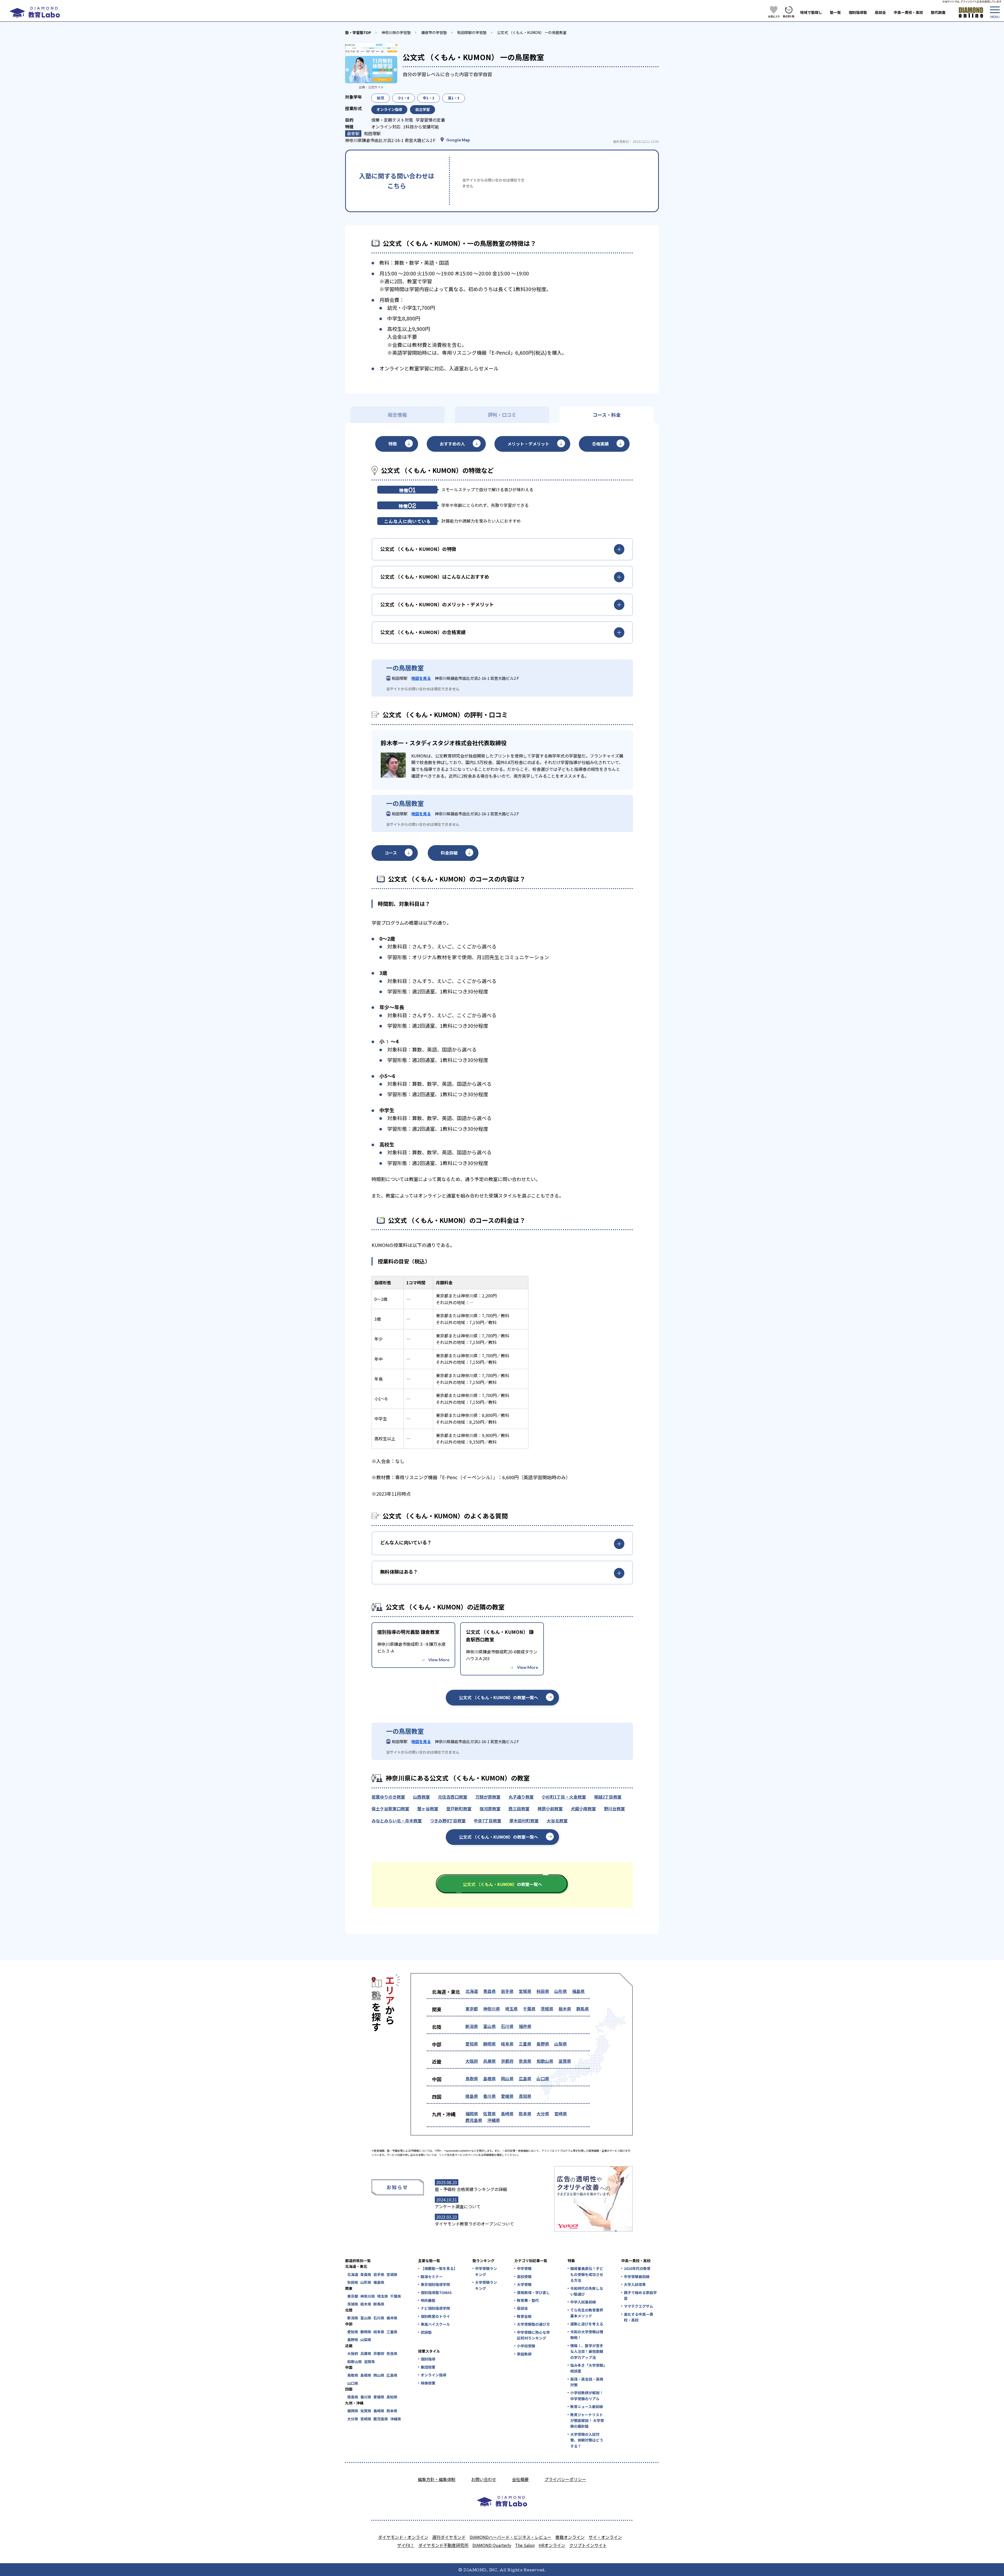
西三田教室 (519, 1809)
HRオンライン (552, 2545)
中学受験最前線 (637, 2276)
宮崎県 (561, 2114)
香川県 (489, 2096)
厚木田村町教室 (524, 1821)
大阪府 (472, 2061)
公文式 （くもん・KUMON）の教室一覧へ (498, 1697)
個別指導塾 (858, 12)
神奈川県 (492, 2009)
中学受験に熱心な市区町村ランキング (533, 2335)
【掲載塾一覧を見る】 (439, 2268)
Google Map (458, 140)
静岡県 (489, 2044)
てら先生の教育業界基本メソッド (587, 2313)
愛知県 (472, 2044)
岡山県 (507, 2078)
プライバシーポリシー (565, 2479)
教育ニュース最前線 (587, 2406)
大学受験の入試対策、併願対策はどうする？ (587, 2440)
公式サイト (376, 87)
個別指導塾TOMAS (436, 2292)
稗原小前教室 (550, 1809)
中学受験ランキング (486, 2271)
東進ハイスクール (435, 2324)
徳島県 (472, 2096)
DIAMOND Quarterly (492, 2545)
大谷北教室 (557, 1821)
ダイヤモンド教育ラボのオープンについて (474, 2224)
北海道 (472, 1991)
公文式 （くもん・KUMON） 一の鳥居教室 (532, 32)
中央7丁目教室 (487, 1821)
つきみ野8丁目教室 (448, 1821)
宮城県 (525, 1991)
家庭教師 (524, 2354)
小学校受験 (526, 2346)
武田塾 (426, 2332)
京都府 (507, 2061)
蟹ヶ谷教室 (428, 1809)
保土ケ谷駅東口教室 (390, 1809)
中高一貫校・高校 (908, 12)
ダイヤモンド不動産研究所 (443, 2545)
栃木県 (565, 2009)
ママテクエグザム (638, 2306)
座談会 (880, 12)
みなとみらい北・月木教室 (397, 1821)
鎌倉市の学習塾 (434, 32)
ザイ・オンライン (605, 2537)
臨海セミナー (432, 2276)
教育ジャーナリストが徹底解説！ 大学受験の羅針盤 (587, 2420)
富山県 (489, 2026)
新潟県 (472, 2026)
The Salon (525, 2545)
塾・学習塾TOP (358, 32)
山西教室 (421, 1797)
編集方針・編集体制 (437, 2479)
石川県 (507, 2026)
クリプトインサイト (588, 2545)
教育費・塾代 (528, 2300)
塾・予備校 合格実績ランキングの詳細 (471, 2189)
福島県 (578, 1991)
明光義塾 (428, 2300)
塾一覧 (835, 12)
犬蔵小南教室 (583, 1809)
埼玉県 (511, 2009)
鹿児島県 (474, 2120)
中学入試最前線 (583, 2302)
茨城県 (547, 2009)
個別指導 (428, 2359)
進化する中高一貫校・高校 (638, 2317)
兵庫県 (489, 2061)
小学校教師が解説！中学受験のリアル (587, 2396)
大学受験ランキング (486, 2285)
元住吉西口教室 (453, 1797)
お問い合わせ (484, 2479)
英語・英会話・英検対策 (587, 2382)
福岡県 (472, 2114)
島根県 (489, 2078)
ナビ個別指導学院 (435, 2308)
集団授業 (428, 2367)
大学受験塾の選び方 (533, 2324)
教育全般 (524, 2316)
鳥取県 (472, 2078)
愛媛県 (507, 2096)
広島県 (525, 2078)
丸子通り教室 (521, 1797)
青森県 (489, 1991)
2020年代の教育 (637, 2268)
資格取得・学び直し (533, 2292)
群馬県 (583, 2009)
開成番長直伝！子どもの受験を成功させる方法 (587, 2274)
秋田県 (543, 1991)
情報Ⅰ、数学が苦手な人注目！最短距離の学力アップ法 (587, 2351)
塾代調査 (938, 12)
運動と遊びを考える (587, 2324)
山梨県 (561, 2044)
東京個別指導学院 (435, 2284)
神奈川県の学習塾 (396, 32)
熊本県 (525, 2114)
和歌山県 (545, 2061)
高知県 (525, 2096)
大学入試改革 (635, 2284)
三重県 (525, 2044)
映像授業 (428, 2383)
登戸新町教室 (459, 1809)
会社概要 (520, 2479)
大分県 (543, 2114)
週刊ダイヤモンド (449, 2537)
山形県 (561, 1991)
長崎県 (507, 2114)
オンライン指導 (433, 2375)
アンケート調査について (458, 2206)
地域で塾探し (811, 12)
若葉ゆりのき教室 (388, 1797)
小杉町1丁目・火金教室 (564, 1797)
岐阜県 (507, 2044)
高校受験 (524, 2276)
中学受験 (524, 2268)
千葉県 (529, 2009)
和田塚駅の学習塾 (472, 32)
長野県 (543, 2044)
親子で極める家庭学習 (640, 2295)
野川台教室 (614, 1809)
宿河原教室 (490, 1809)
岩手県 (507, 1991)
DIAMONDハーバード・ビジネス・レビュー (510, 2537)
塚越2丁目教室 (608, 1797)
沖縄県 (494, 2120)
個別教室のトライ (435, 2316)
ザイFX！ (406, 2545)
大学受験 (524, 2284)
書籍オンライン (570, 2537)
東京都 (472, 2009)
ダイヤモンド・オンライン (403, 2537)
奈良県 (525, 2061)
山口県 (543, 2078)
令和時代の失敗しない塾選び (587, 2291)
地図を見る (421, 678)
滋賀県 (565, 2061)
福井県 (525, 2026)
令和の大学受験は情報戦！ (587, 2335)
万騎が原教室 (488, 1797)
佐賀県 (489, 2114)
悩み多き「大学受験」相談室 (588, 2368)
